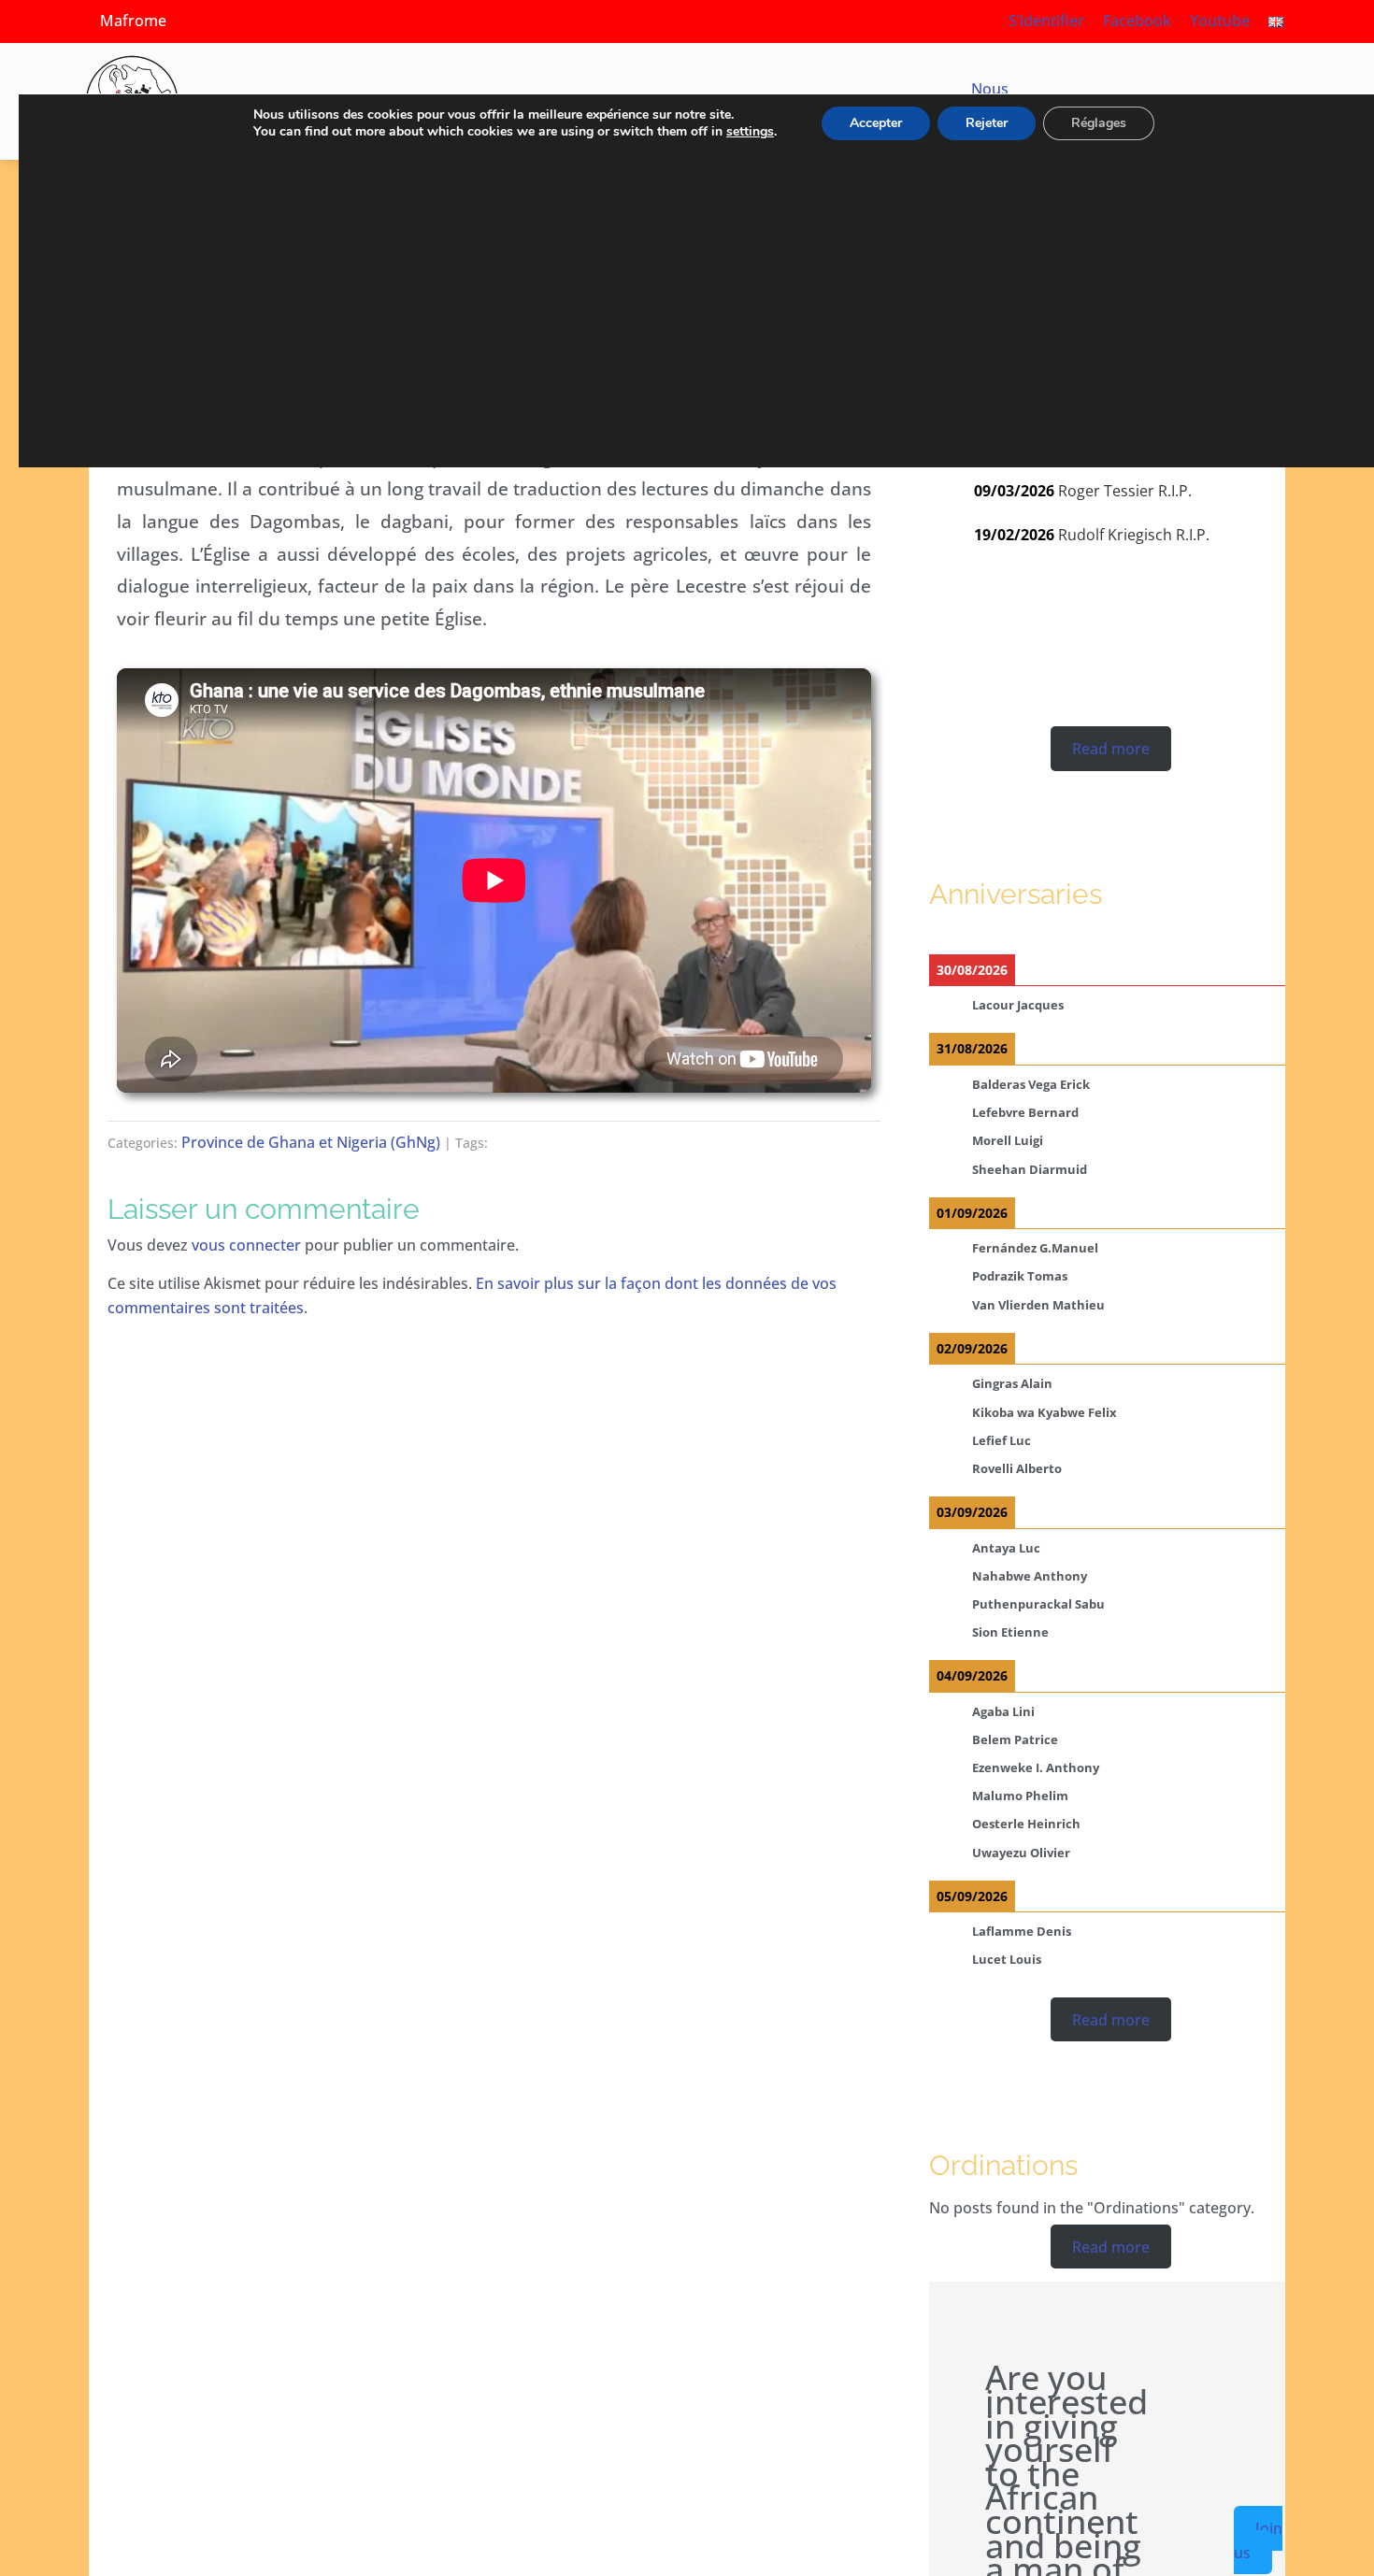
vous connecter (246, 1245)
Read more (1111, 749)
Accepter (876, 123)
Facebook (1137, 21)
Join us (1258, 2540)
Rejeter (987, 123)
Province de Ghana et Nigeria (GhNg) (311, 1142)
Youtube (1220, 21)
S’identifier (1046, 21)
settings (750, 132)
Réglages (1099, 123)
